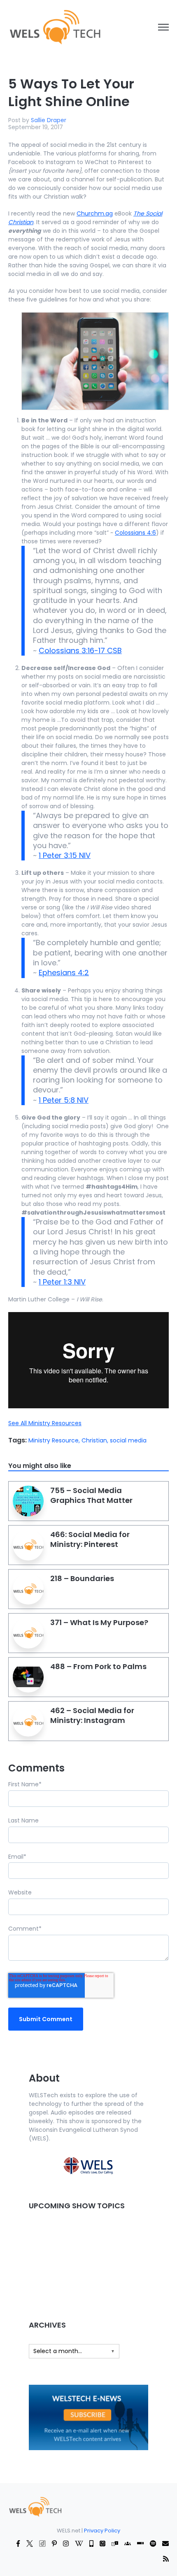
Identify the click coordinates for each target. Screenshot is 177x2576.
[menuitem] (35, 2506)
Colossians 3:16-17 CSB (80, 650)
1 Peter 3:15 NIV (65, 855)
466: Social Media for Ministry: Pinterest (90, 1539)
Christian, (96, 1440)
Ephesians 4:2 (64, 973)
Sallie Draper (49, 120)
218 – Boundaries (82, 1578)
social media (128, 1440)
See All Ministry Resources (45, 1423)
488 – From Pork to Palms (98, 1666)
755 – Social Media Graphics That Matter (91, 1495)
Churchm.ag (95, 213)
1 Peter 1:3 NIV (62, 1282)
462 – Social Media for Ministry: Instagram (92, 1715)
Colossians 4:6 (135, 533)
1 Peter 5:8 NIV (64, 1100)
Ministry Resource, (55, 1440)
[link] (55, 27)
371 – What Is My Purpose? (99, 1622)
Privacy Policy (102, 2531)
